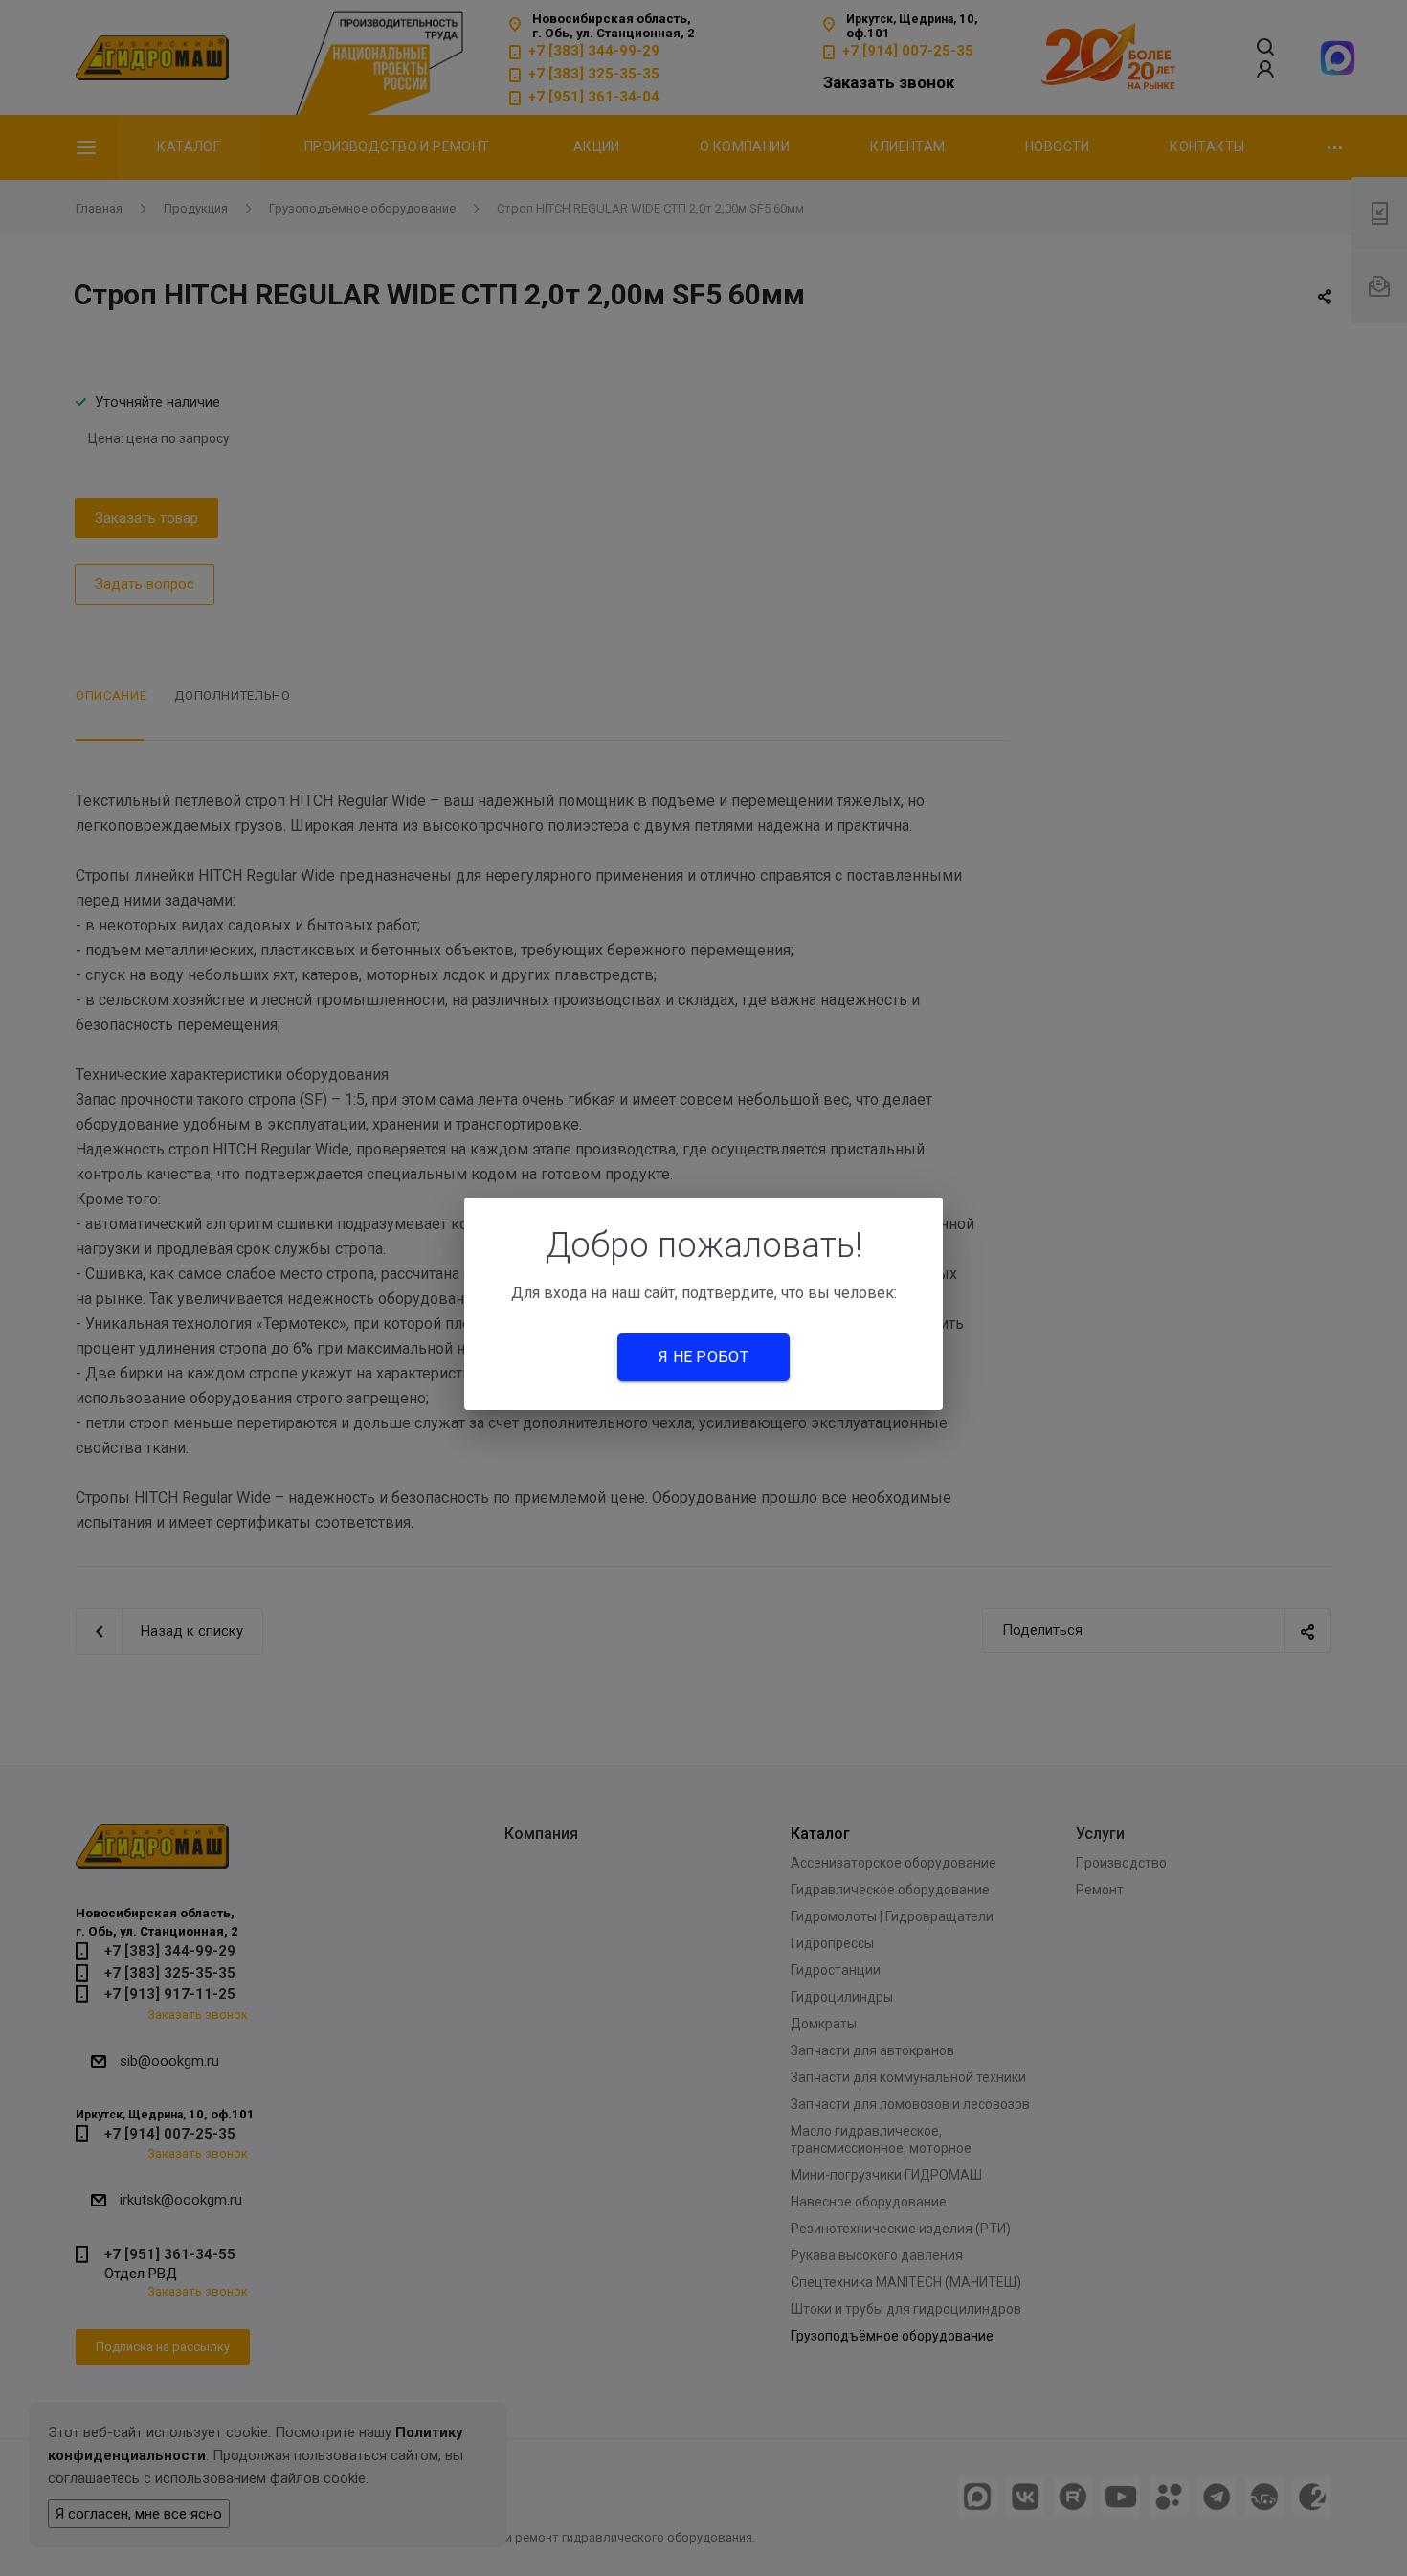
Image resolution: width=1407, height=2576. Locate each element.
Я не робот (703, 1357)
